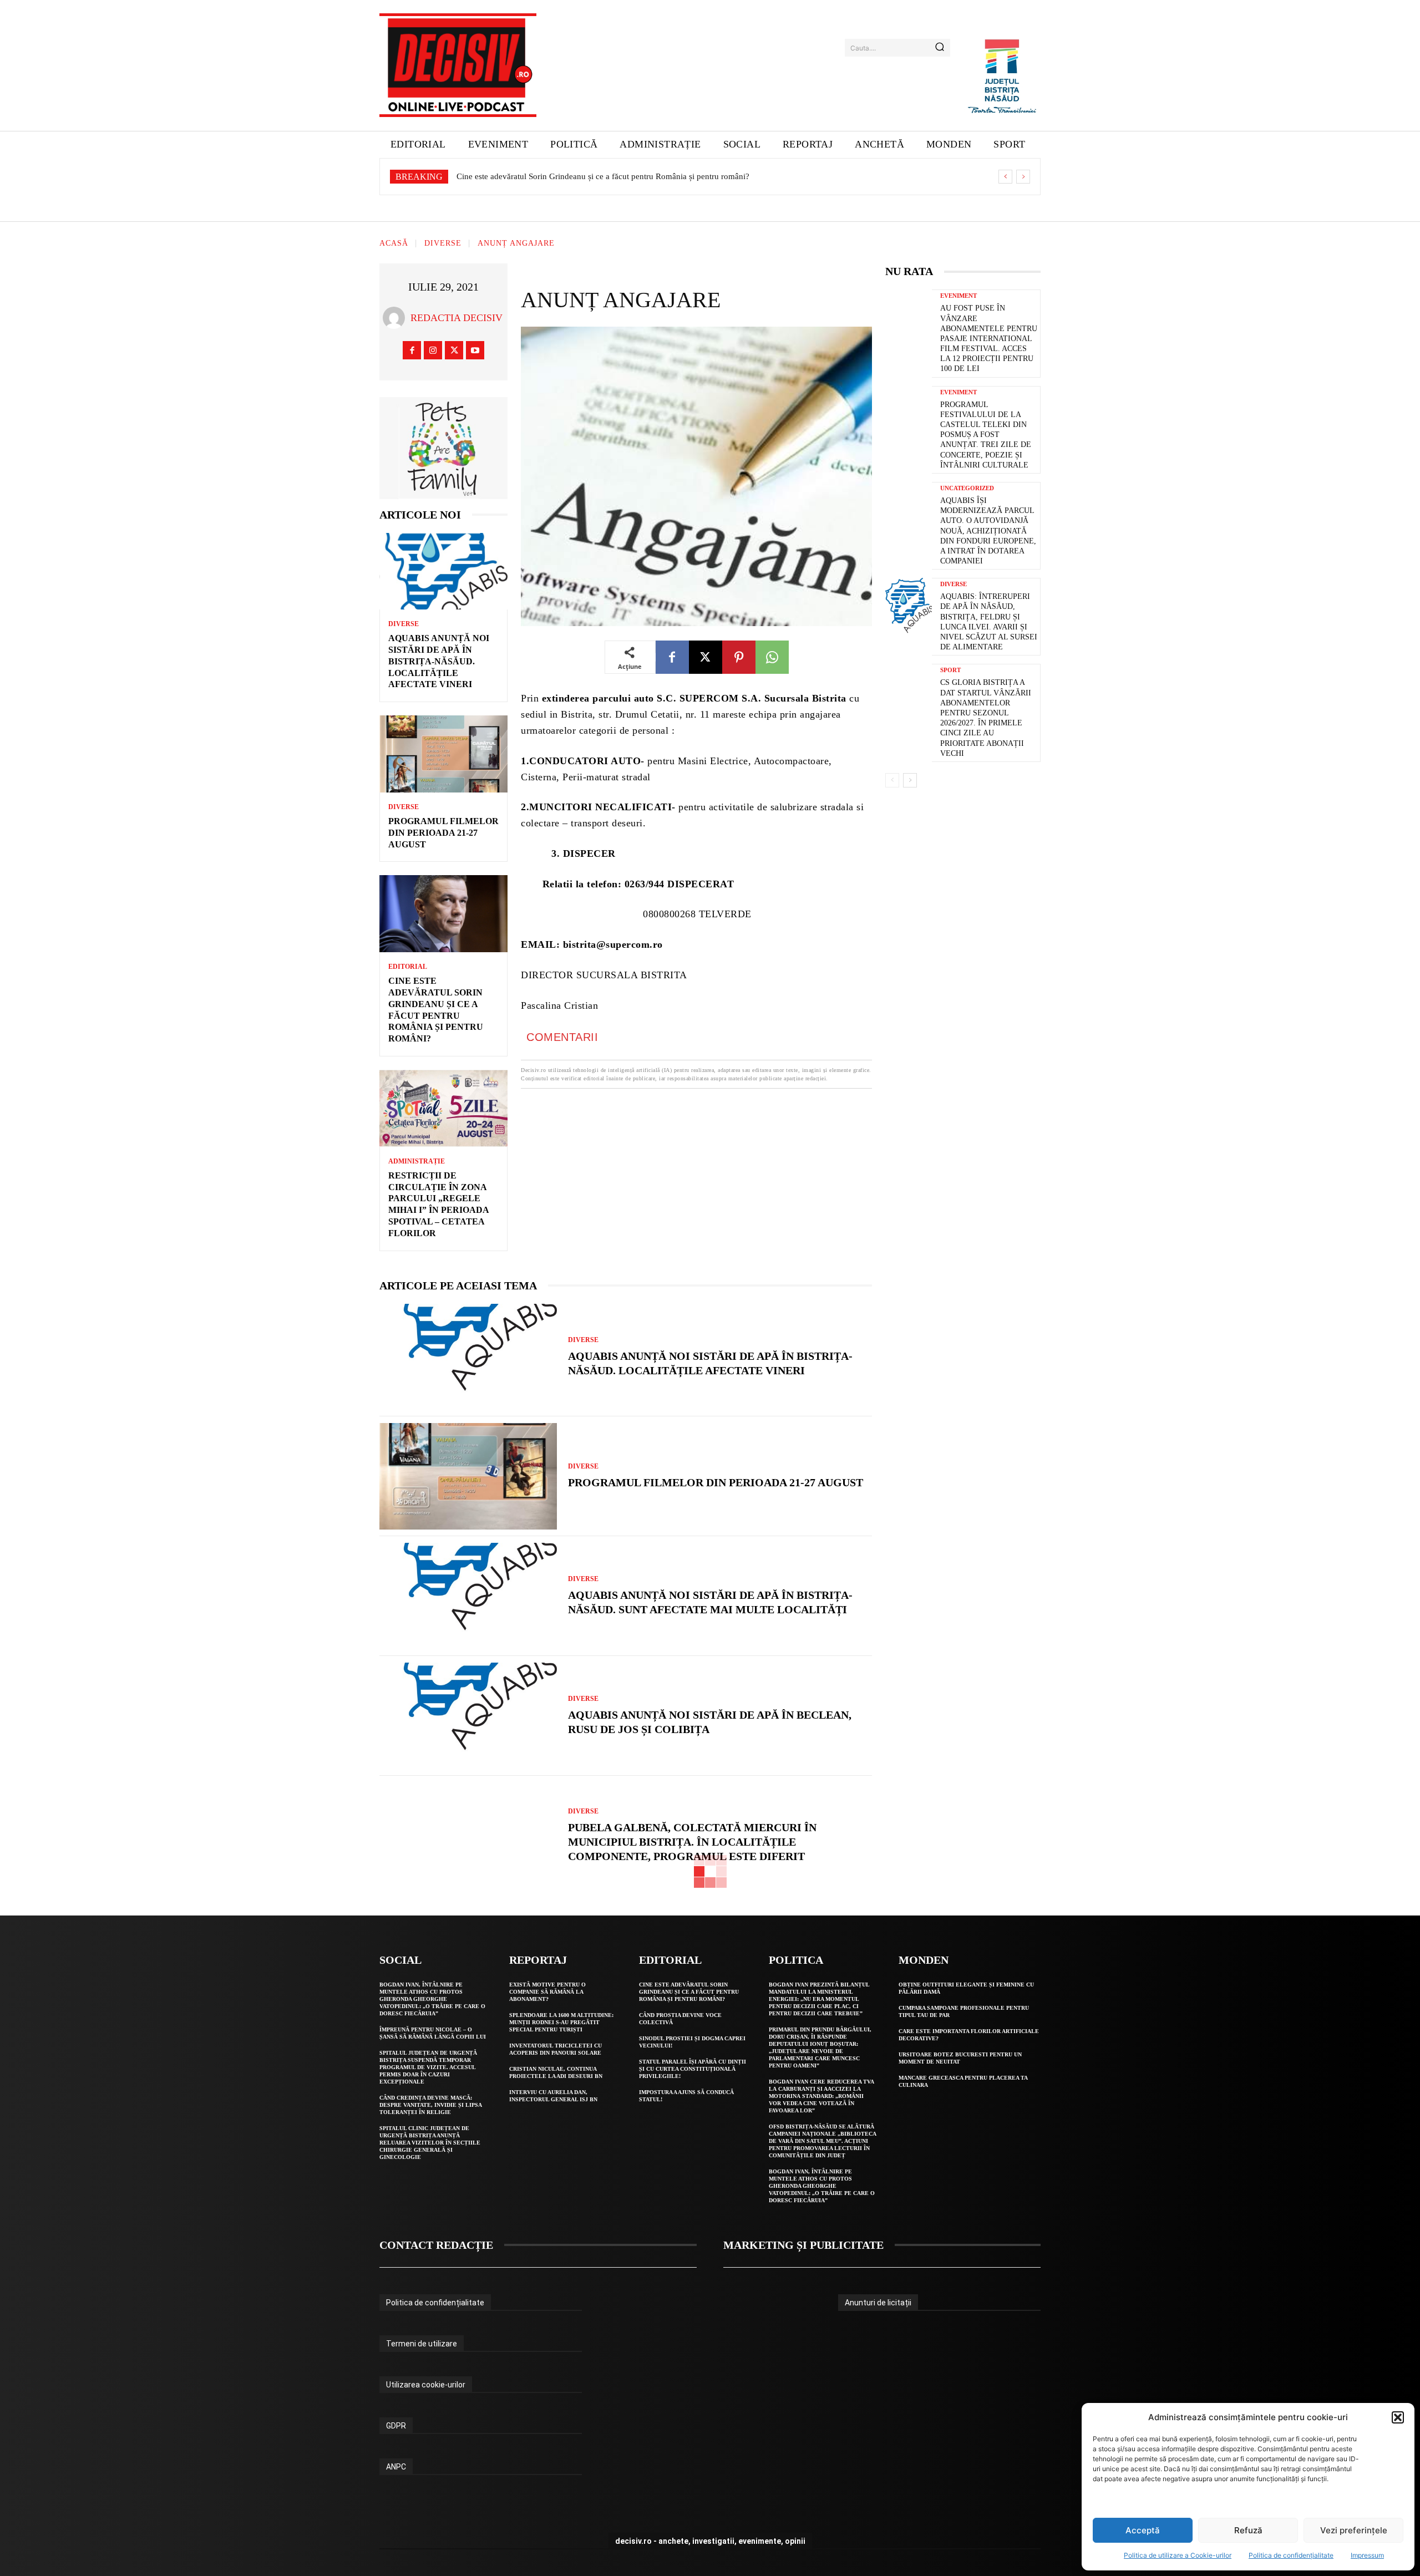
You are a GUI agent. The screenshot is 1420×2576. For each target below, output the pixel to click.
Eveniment (958, 296)
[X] (454, 350)
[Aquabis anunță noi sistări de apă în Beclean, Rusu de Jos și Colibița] (468, 1716)
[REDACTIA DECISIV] (397, 318)
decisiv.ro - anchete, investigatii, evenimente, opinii (710, 2541)
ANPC (396, 2467)
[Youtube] (475, 350)
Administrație (417, 1161)
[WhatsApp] (772, 657)
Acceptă (1143, 2530)
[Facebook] (412, 350)
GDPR (396, 2426)
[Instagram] (433, 350)
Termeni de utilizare (422, 2344)
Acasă (394, 244)
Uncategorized (967, 488)
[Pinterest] (739, 657)
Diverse (443, 244)
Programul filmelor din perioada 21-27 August (443, 833)
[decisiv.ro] (458, 65)
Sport (950, 670)
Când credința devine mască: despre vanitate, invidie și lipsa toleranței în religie (431, 2105)
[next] (1023, 177)
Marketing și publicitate (803, 2245)
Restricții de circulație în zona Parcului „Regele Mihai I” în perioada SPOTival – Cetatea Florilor (622, 176)
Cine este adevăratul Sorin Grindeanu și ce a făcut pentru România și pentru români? (689, 1992)
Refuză (1248, 2530)
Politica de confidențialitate (1291, 2555)
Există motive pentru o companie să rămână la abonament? (547, 1992)
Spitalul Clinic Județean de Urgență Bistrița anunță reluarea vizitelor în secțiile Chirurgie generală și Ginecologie (430, 2143)
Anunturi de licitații (878, 2303)
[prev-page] (892, 780)
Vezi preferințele (1354, 2530)
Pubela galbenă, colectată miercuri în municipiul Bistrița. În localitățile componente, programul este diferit (692, 1842)
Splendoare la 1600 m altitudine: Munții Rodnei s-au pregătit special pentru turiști (561, 2022)
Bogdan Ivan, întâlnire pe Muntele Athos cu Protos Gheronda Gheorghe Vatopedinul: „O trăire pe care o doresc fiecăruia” (432, 1999)
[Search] (940, 48)
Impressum (1367, 2555)
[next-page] (910, 780)
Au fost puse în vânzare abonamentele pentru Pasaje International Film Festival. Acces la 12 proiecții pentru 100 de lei (989, 338)
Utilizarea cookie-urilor (426, 2385)
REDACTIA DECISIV (457, 318)
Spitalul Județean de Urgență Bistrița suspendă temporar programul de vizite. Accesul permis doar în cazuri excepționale (428, 2067)
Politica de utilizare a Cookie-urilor (1178, 2555)
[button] (1398, 2417)
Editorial (408, 967)
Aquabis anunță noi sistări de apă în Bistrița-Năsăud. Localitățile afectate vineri (439, 661)
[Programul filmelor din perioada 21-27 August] (443, 754)
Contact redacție (436, 2245)
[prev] (1005, 177)
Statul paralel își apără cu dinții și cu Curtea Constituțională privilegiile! (693, 2069)
